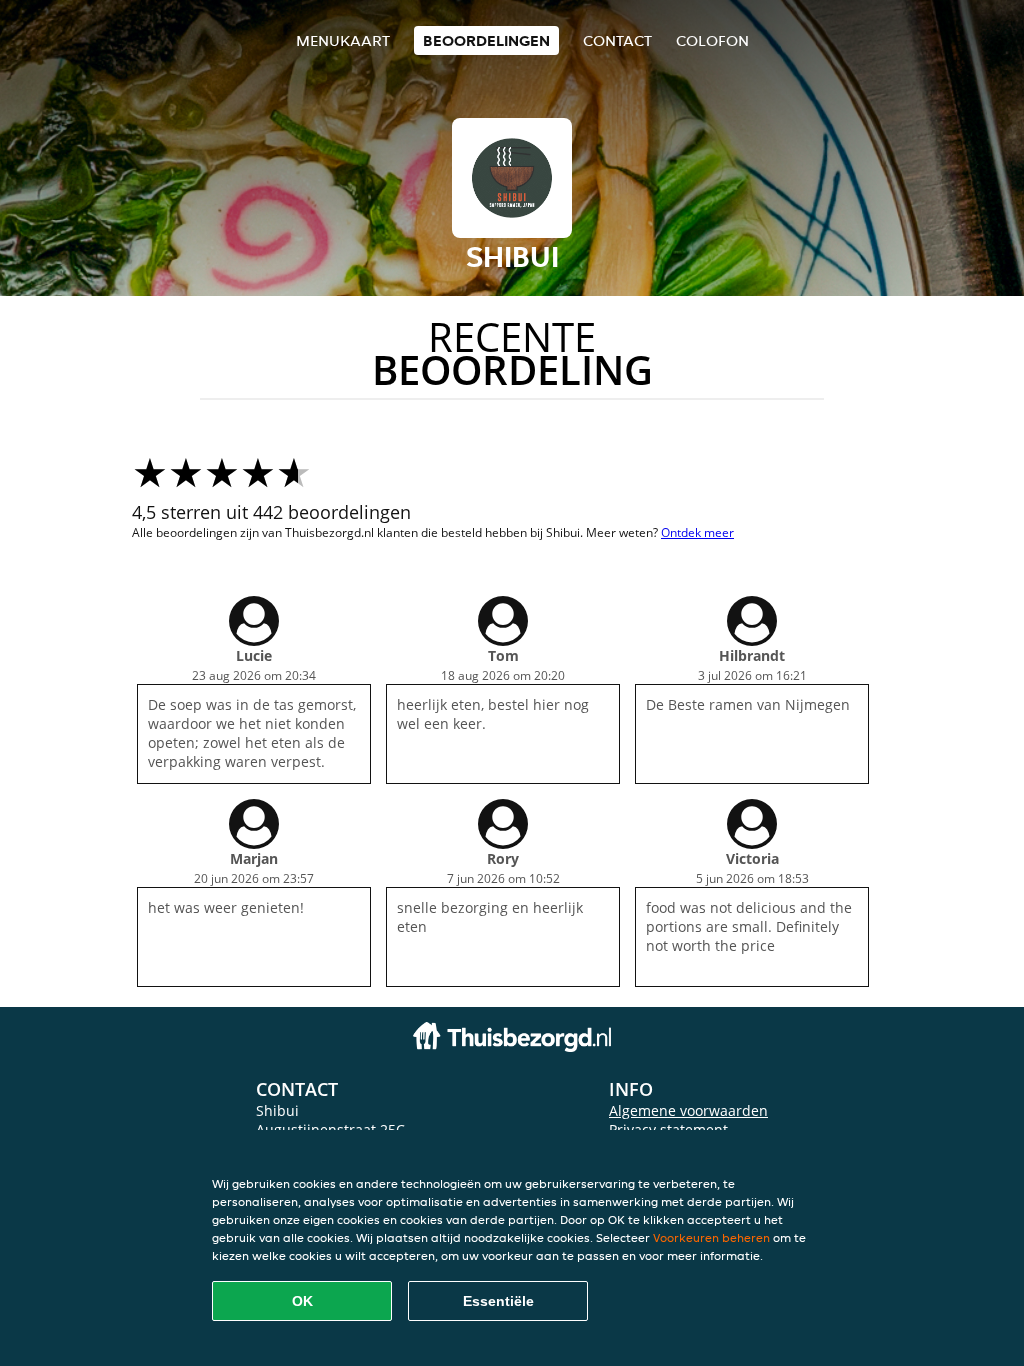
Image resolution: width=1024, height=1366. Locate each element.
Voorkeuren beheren (711, 1237)
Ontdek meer (697, 532)
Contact (617, 40)
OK (302, 1301)
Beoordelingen (486, 40)
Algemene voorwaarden (688, 1110)
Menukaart (343, 40)
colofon (712, 40)
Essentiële (498, 1301)
